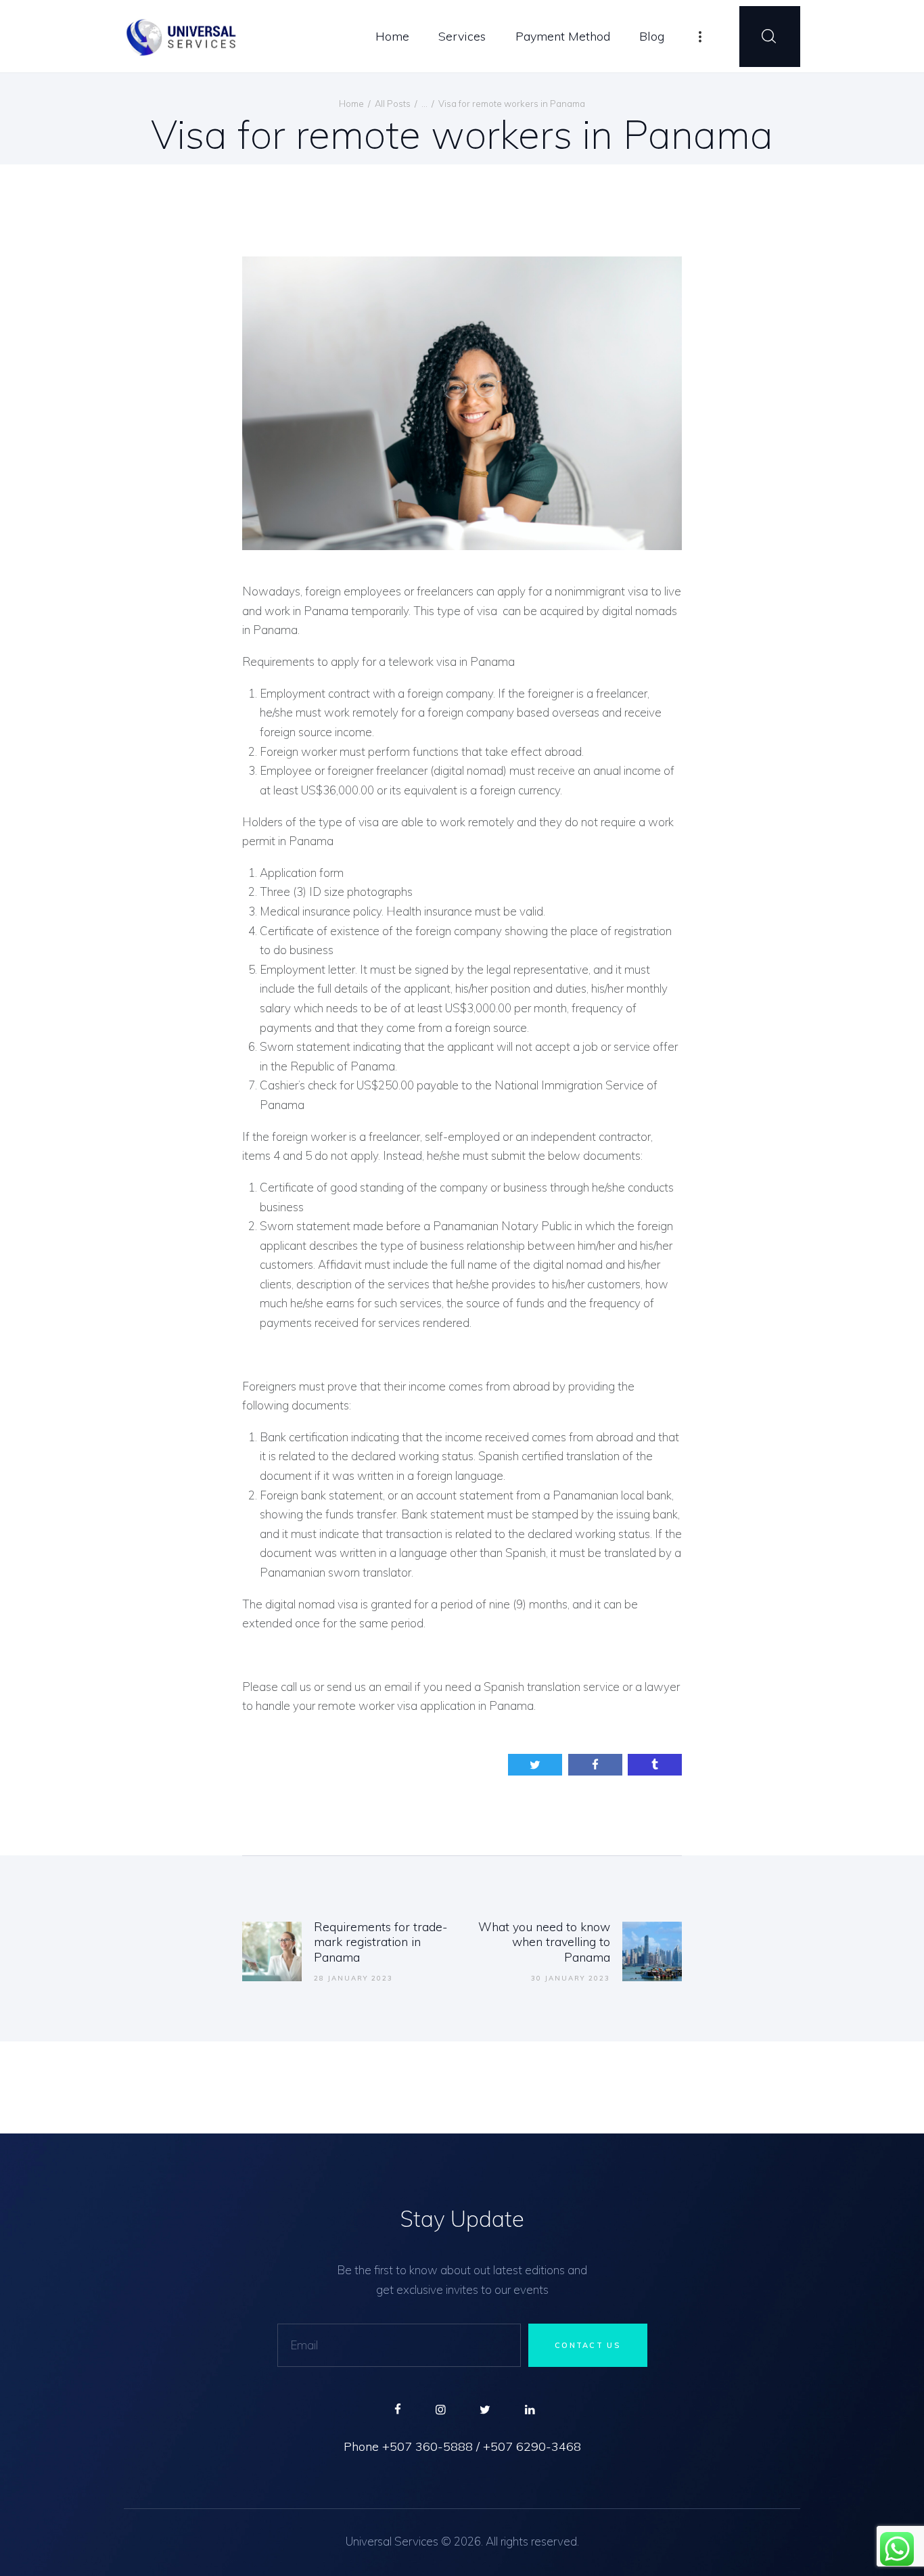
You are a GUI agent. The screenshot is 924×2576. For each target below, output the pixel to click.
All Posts (393, 104)
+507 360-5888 (428, 2447)
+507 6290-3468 (532, 2447)
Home (351, 104)
